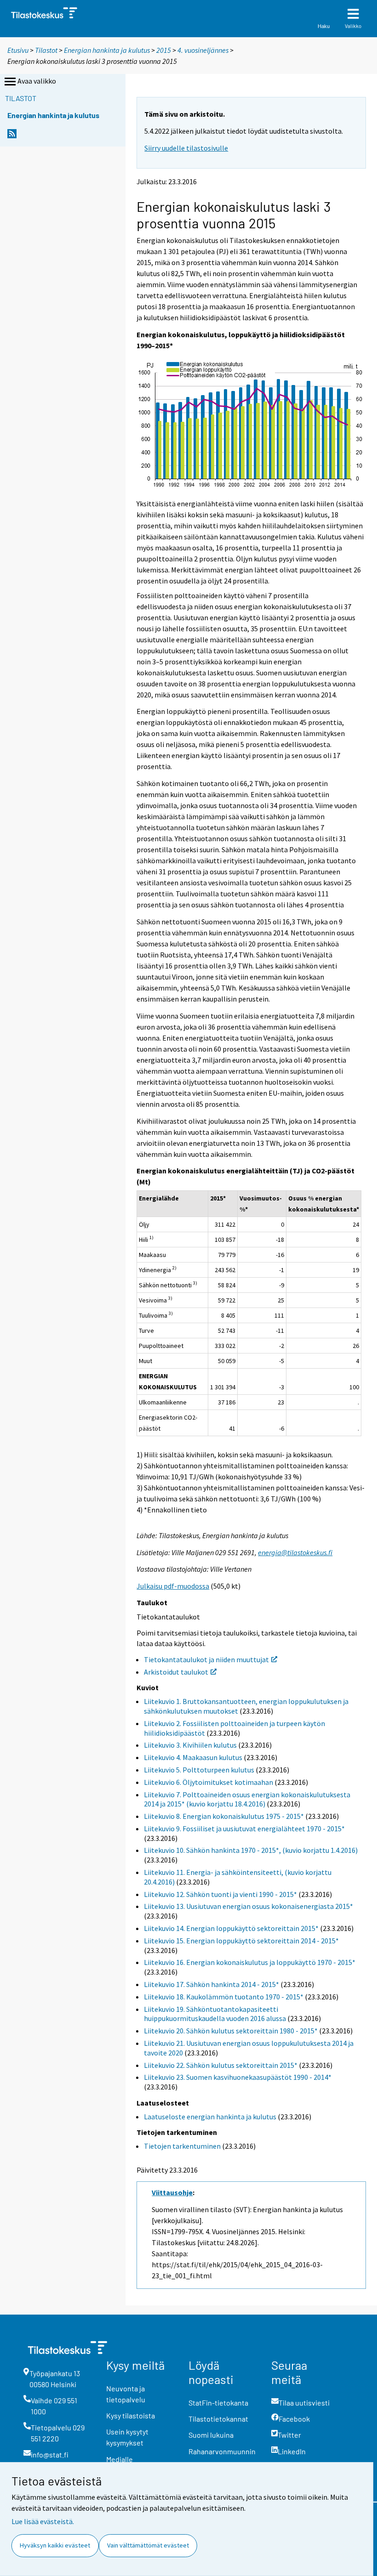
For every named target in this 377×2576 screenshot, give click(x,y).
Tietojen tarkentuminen (182, 2146)
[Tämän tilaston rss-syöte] (12, 136)
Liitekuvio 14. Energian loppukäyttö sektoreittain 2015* (231, 1928)
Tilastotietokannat (218, 2419)
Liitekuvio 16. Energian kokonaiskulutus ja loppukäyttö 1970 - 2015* (250, 1962)
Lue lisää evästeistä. (43, 2521)
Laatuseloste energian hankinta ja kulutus (210, 2117)
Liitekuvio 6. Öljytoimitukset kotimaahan (208, 1782)
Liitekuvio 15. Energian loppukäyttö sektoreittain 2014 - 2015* (241, 1941)
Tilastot (46, 50)
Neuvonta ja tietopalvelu (126, 2394)
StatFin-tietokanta (218, 2403)
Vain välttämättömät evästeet (148, 2545)
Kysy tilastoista (131, 2415)
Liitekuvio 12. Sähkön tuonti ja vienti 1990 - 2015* (220, 1894)
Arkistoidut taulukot (176, 1672)
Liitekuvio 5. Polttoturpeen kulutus (199, 1770)
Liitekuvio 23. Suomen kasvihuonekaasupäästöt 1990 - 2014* (238, 2077)
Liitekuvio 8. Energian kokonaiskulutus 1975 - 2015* (224, 1816)
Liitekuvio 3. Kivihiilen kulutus (190, 1745)
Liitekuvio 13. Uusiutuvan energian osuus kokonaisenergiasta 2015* (248, 1906)
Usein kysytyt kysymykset (127, 2437)
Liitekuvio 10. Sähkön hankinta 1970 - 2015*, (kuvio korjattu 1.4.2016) (251, 1850)
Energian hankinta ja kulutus (107, 50)
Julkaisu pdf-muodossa (173, 1586)
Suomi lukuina (211, 2435)
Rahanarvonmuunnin (222, 2451)
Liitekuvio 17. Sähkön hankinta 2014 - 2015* (211, 1984)
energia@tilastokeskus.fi (295, 1552)
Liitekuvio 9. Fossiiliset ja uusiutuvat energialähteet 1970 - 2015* (244, 1829)
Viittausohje (172, 2192)
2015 (164, 50)
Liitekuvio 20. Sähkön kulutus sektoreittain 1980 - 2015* (231, 2031)
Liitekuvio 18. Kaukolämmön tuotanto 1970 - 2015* (224, 1997)
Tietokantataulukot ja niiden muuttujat (206, 1659)
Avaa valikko (37, 81)
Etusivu (18, 50)
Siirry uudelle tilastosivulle (186, 148)
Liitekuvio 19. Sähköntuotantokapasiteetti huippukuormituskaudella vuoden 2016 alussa (215, 2014)
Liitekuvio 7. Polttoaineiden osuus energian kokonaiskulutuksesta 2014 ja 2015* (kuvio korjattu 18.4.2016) (247, 1799)
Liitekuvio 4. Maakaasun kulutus (193, 1757)
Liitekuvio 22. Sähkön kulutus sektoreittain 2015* (221, 2065)
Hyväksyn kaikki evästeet (55, 2545)
